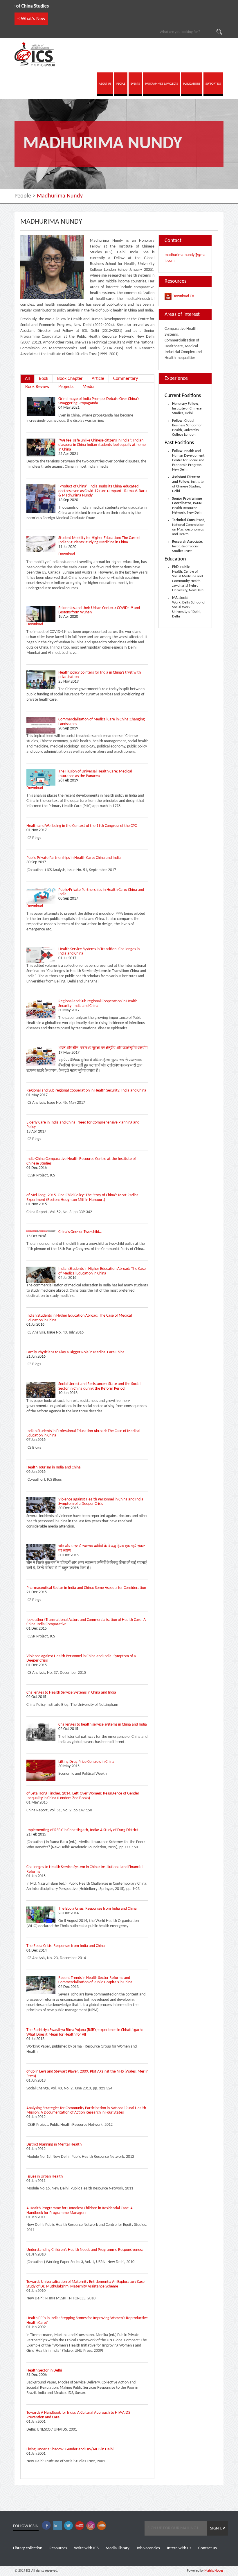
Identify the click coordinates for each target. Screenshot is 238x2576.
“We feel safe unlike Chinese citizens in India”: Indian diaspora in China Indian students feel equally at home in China (102, 445)
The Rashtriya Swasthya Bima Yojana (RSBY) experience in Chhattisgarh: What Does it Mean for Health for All (85, 2032)
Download (67, 554)
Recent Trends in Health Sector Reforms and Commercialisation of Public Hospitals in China (95, 1980)
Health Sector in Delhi (44, 2371)
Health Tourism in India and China (54, 1467)
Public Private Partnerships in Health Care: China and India (74, 858)
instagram (91, 2526)
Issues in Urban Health (45, 2177)
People (23, 196)
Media (89, 387)
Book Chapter (70, 379)
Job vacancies (148, 2548)
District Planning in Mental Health (54, 2145)
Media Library (118, 2548)
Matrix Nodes (213, 2571)
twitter (68, 2526)
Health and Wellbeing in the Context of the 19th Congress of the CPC (82, 826)
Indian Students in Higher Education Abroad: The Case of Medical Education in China (102, 1271)
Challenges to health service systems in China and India (103, 1725)
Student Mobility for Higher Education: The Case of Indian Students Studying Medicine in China (99, 540)
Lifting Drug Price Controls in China (86, 1762)
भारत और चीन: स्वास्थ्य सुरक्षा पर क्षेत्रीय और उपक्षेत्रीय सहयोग (103, 1048)
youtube (80, 2526)
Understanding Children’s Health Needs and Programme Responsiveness (85, 2250)
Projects (66, 387)
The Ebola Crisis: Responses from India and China (98, 1909)
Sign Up (218, 2528)
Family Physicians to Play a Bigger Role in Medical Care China (75, 1352)
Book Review (37, 387)
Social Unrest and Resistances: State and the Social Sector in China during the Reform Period (99, 1386)
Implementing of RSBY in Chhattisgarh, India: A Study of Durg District (82, 1830)
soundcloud (102, 2526)
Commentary (126, 379)
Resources (58, 2548)
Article (98, 379)
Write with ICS (86, 2548)
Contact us (208, 2548)
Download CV (183, 296)
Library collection (28, 2548)
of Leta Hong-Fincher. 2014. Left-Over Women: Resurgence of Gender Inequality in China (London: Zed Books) (83, 1796)
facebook (46, 2526)
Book (44, 379)
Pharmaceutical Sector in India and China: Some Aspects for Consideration (86, 1588)
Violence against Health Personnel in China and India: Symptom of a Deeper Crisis (101, 1502)
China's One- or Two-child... (80, 1232)
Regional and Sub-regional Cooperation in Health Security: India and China (98, 1003)
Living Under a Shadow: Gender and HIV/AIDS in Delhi (70, 2449)
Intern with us (179, 2548)
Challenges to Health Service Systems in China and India (71, 1693)
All (27, 379)
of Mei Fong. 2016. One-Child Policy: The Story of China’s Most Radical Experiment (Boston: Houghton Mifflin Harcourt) (83, 1197)
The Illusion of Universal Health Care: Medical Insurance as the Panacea (95, 774)
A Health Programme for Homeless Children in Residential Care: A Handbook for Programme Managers (80, 2210)
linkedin (57, 2526)
